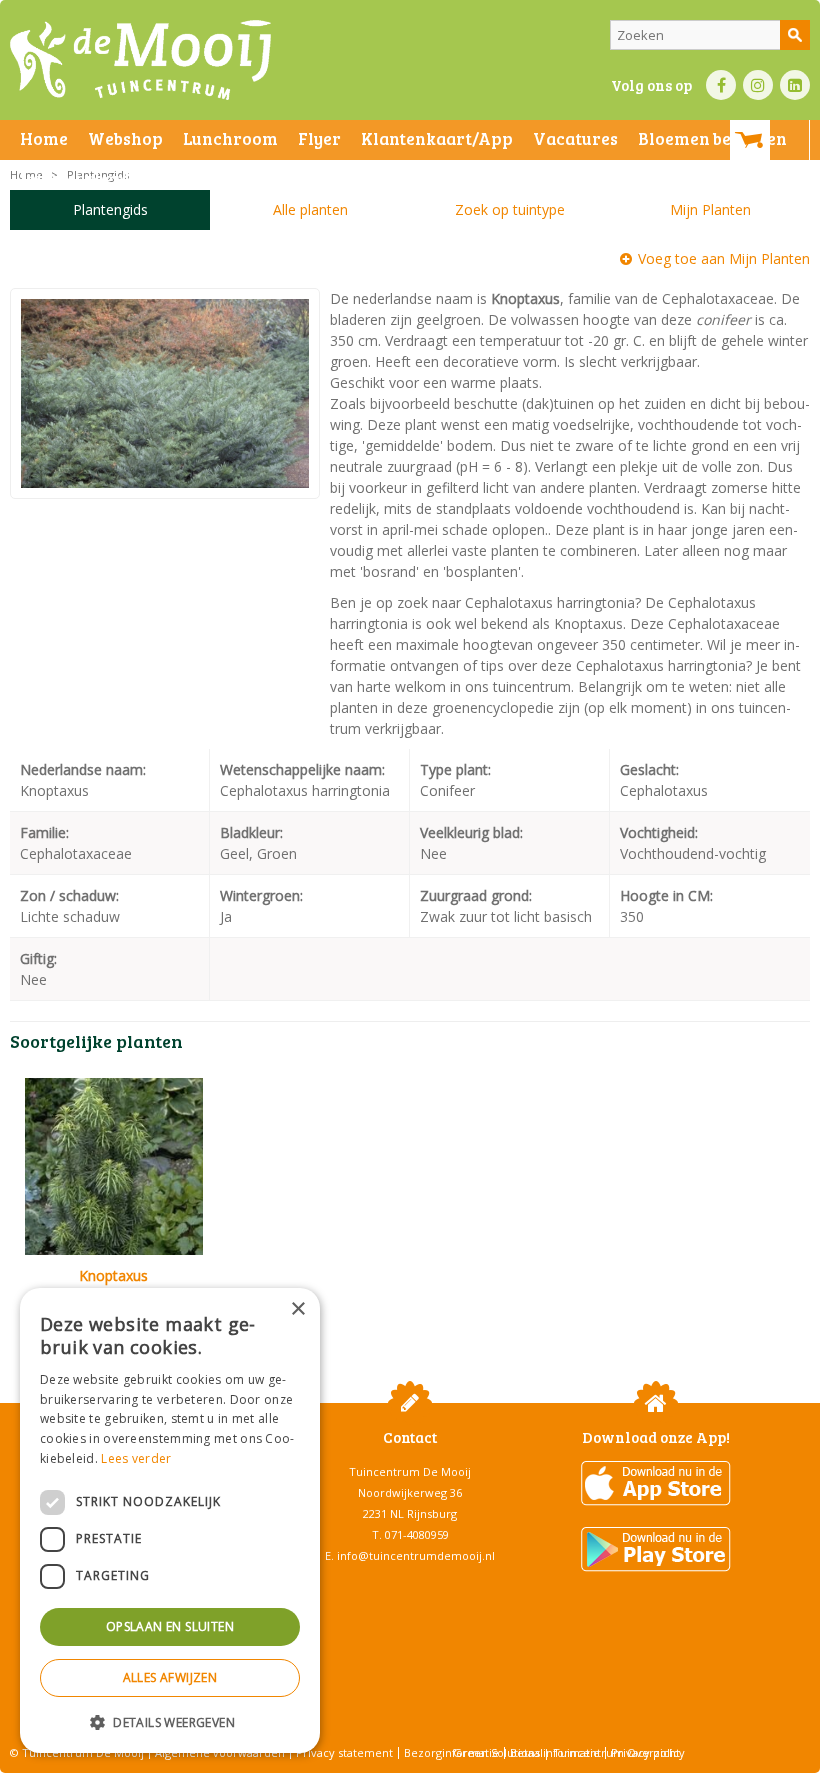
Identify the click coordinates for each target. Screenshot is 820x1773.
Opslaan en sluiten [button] (170, 1626)
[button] (170, 1721)
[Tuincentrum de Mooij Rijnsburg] (140, 60)
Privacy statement (344, 1752)
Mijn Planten (710, 209)
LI (795, 85)
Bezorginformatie (451, 1752)
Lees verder (136, 1458)
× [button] (297, 1309)
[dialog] (170, 1520)
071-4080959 (417, 1534)
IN (758, 85)
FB (721, 85)
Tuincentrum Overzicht (616, 1752)
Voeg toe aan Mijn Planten (724, 258)
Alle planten (310, 209)
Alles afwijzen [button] (170, 1677)
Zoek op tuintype (510, 209)
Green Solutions (496, 1752)
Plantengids (110, 209)
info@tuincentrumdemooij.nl (416, 1555)
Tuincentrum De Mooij (410, 1471)
